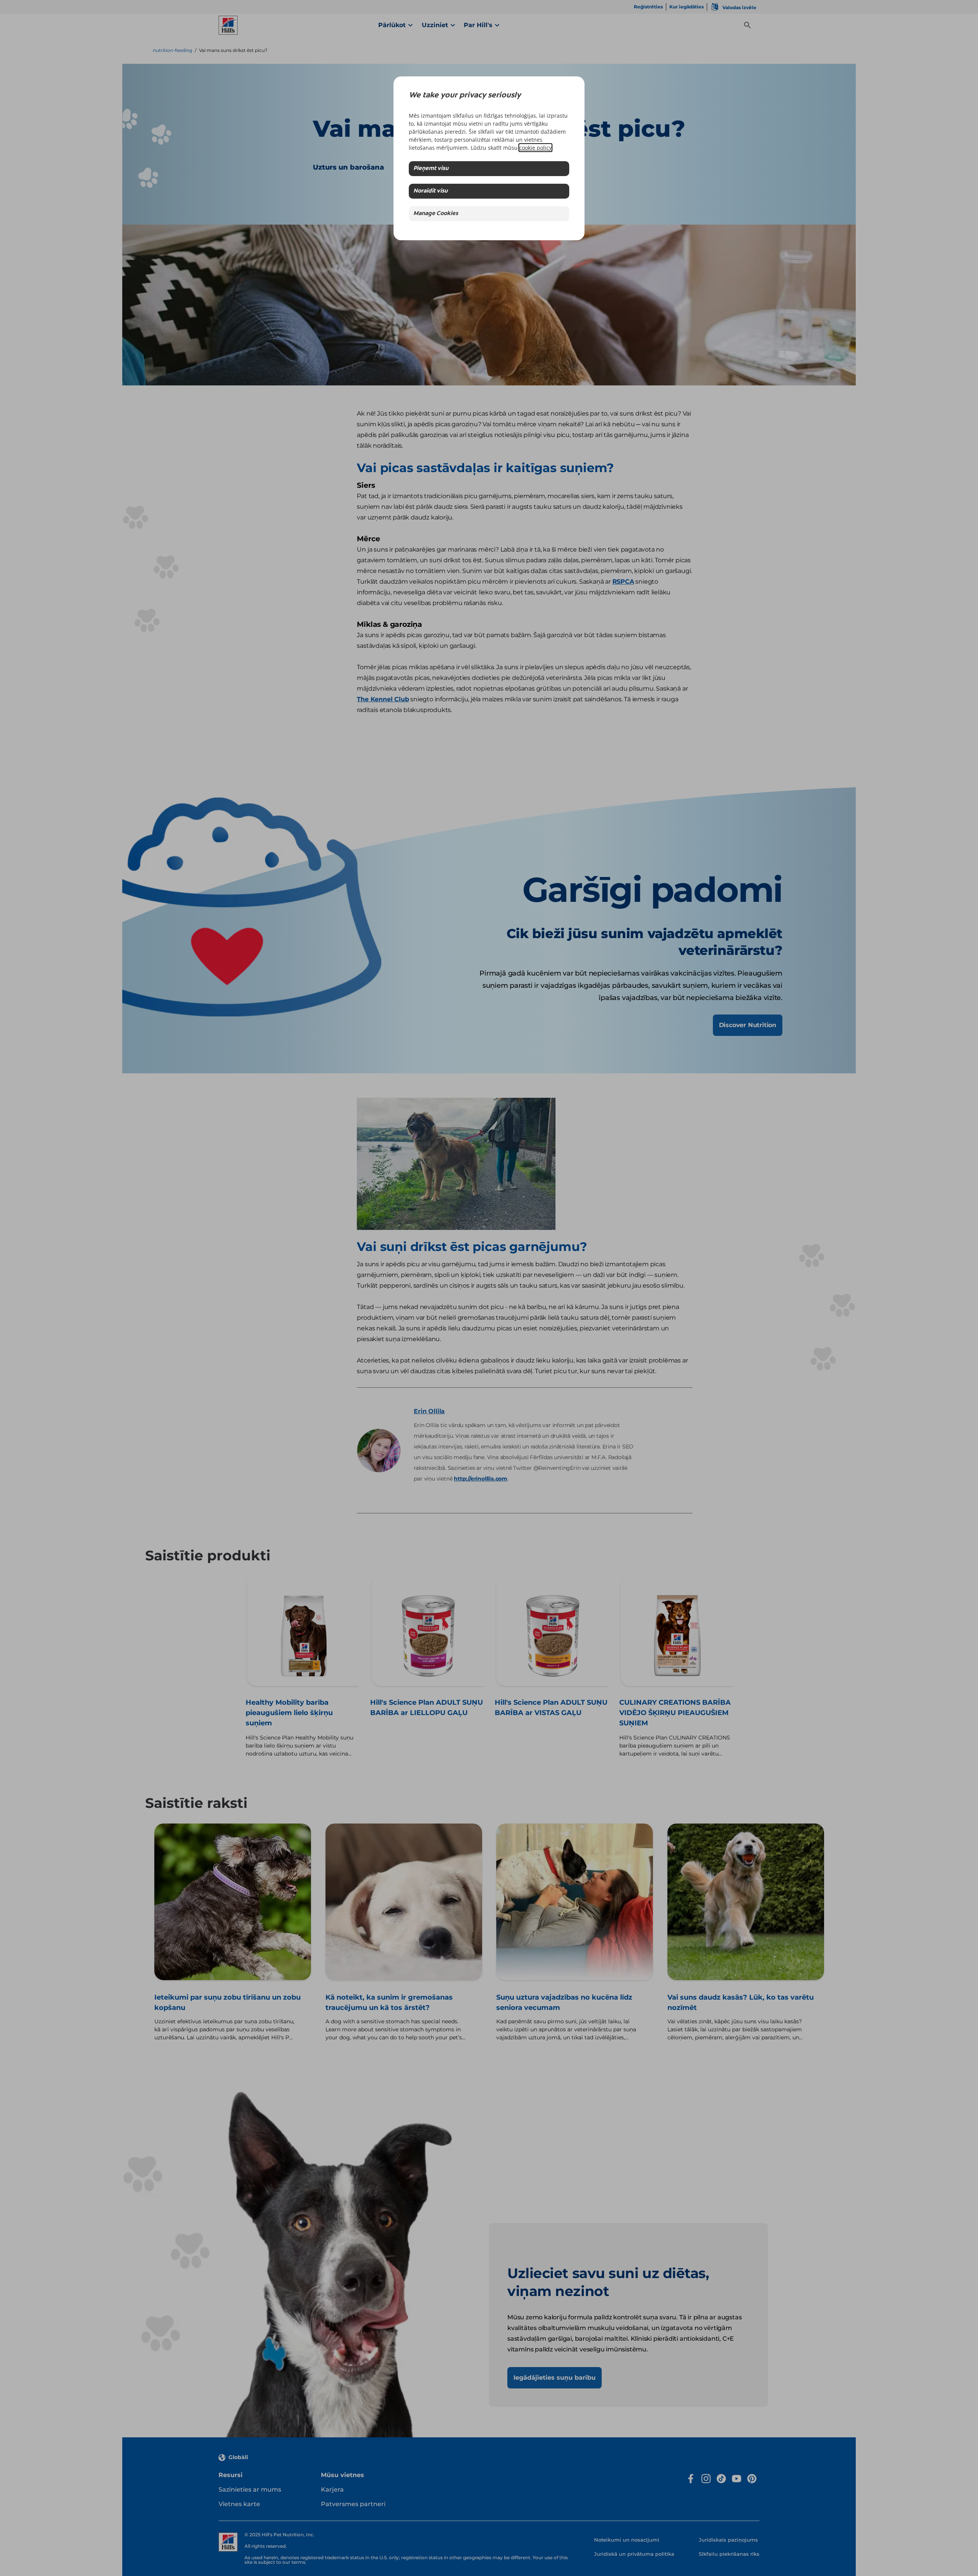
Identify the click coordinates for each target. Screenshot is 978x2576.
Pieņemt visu (431, 169)
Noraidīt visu (431, 191)
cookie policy (535, 148)
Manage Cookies (436, 214)
